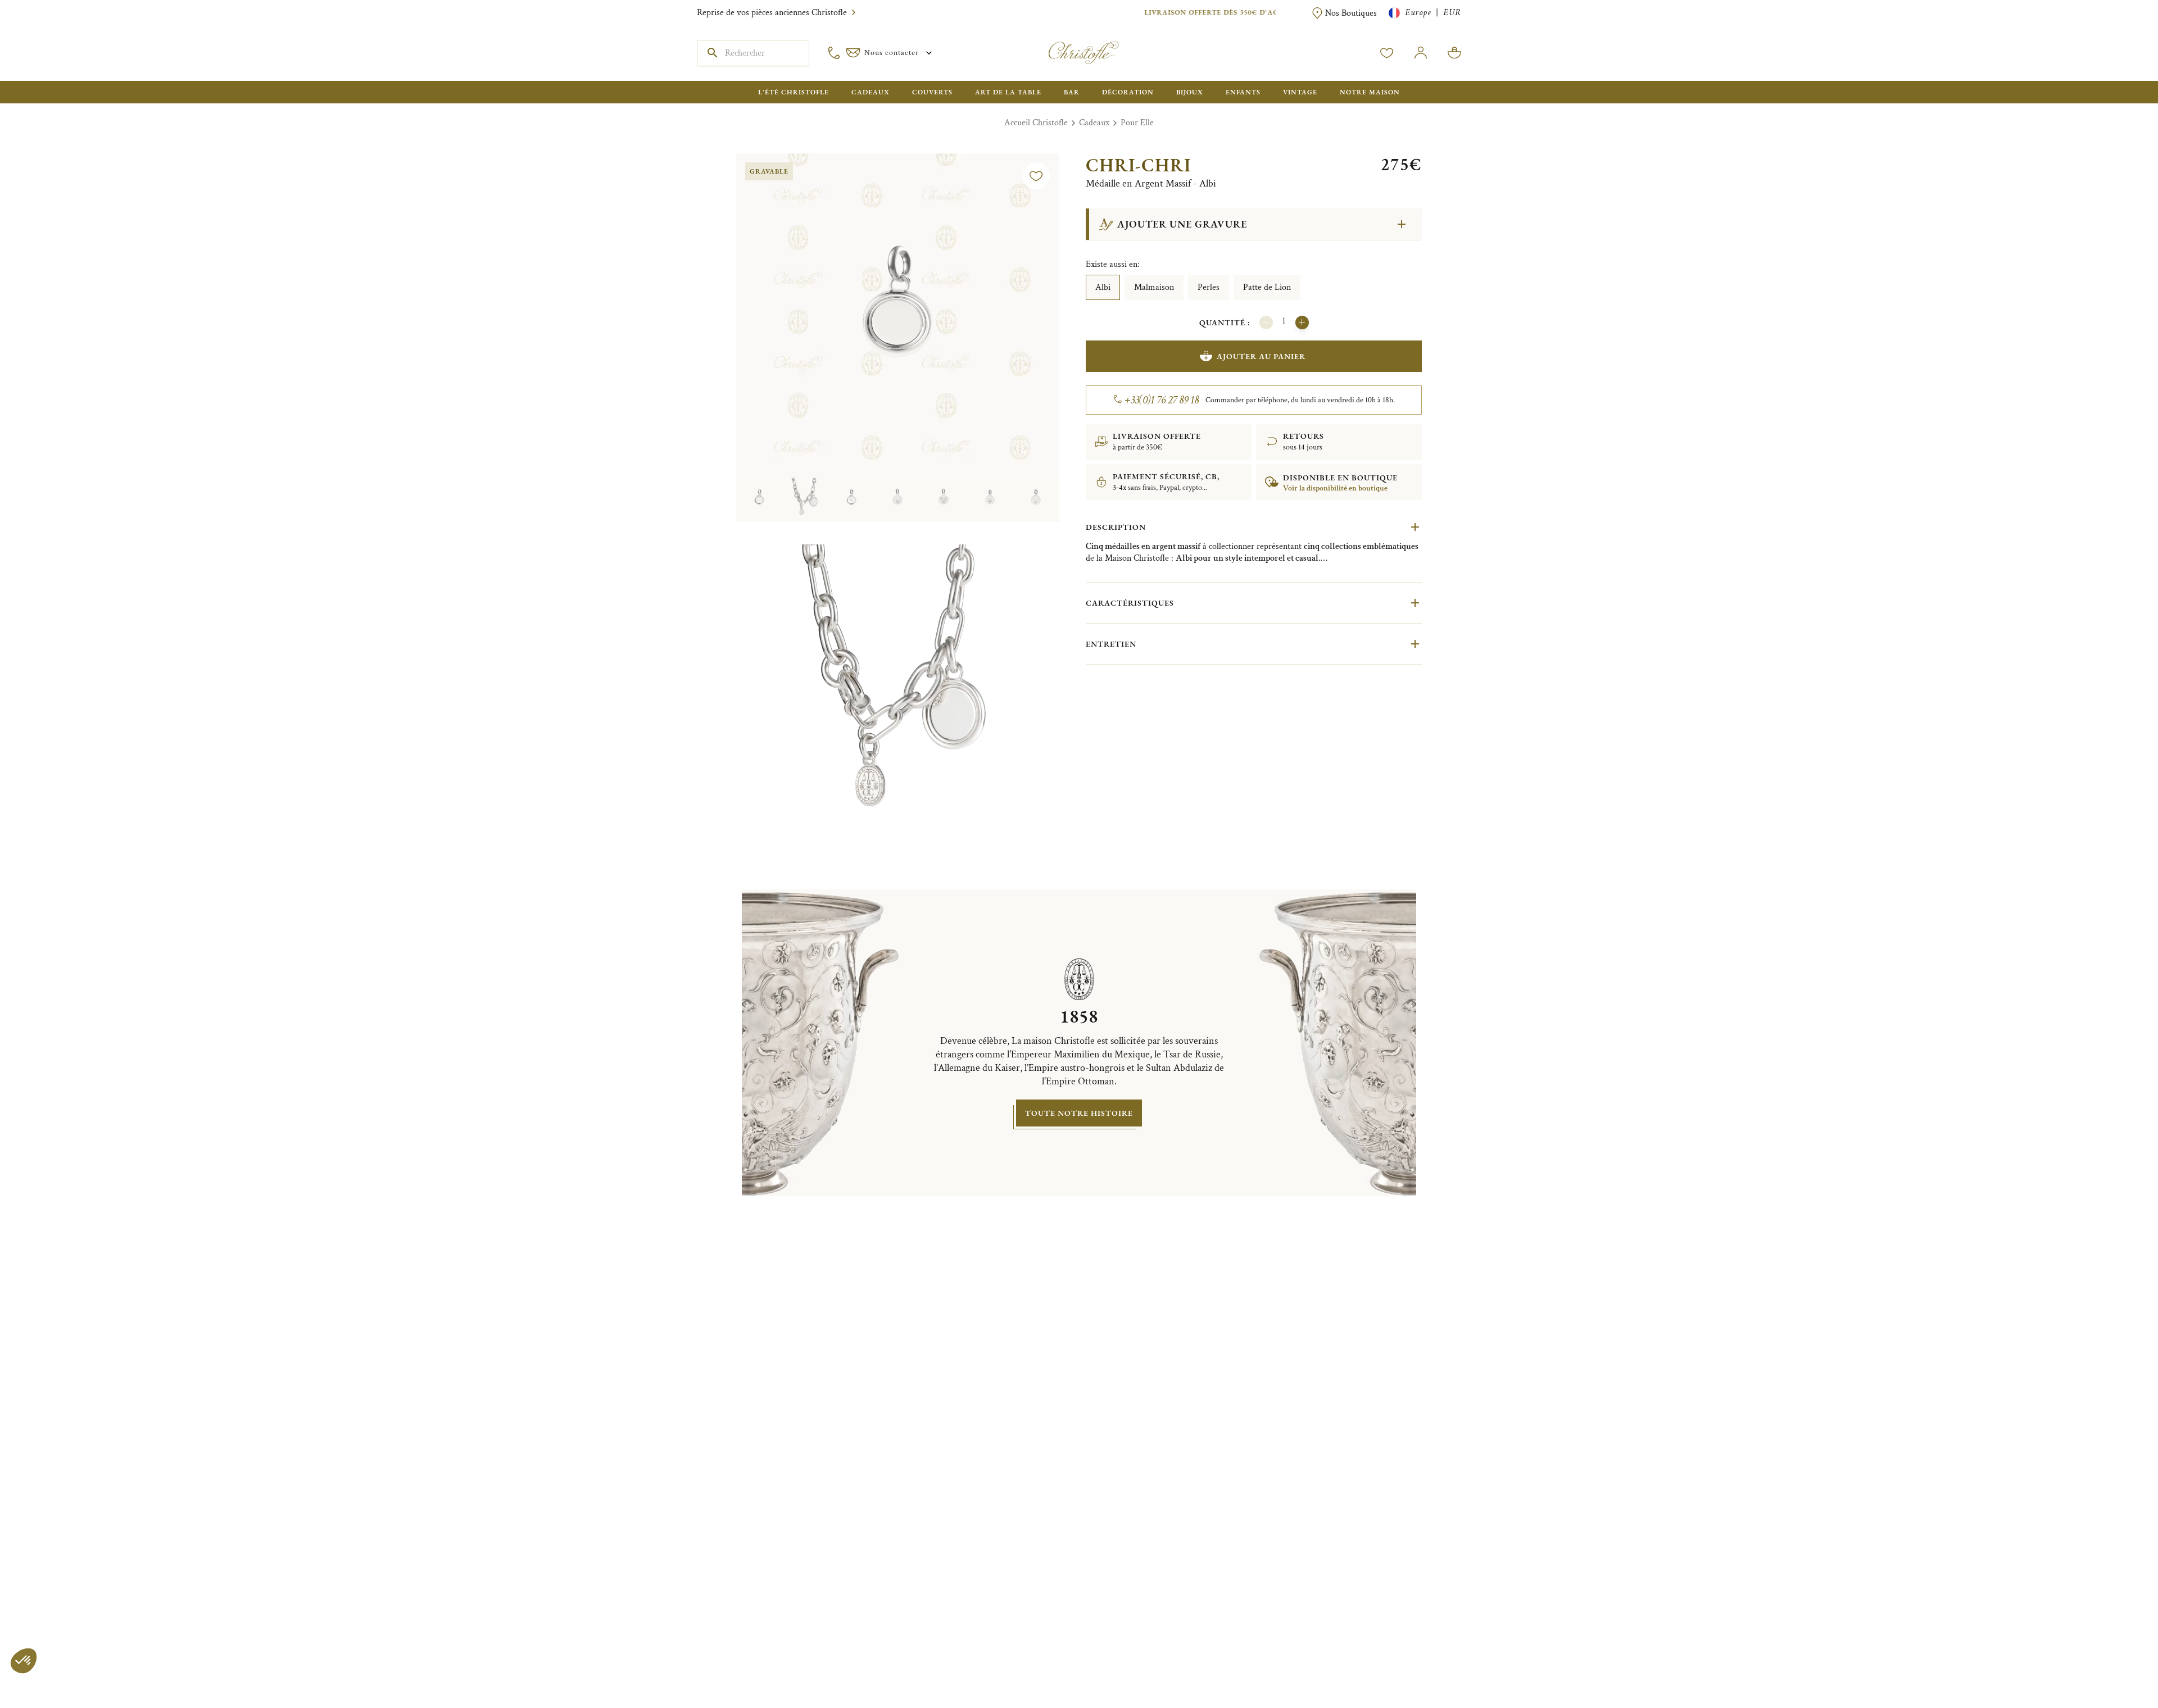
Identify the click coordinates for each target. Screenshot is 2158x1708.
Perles (1209, 287)
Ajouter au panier (1261, 356)
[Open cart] (1454, 53)
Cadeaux (1094, 123)
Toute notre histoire (1079, 1113)
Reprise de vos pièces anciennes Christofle (772, 13)
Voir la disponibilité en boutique (1335, 488)
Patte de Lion (1267, 287)
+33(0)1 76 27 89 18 (1162, 400)
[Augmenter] (1302, 322)
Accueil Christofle (1036, 123)
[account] (1387, 53)
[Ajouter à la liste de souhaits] (1036, 176)
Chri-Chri (1138, 165)
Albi (1103, 287)
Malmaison (1154, 287)
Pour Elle (1137, 123)
